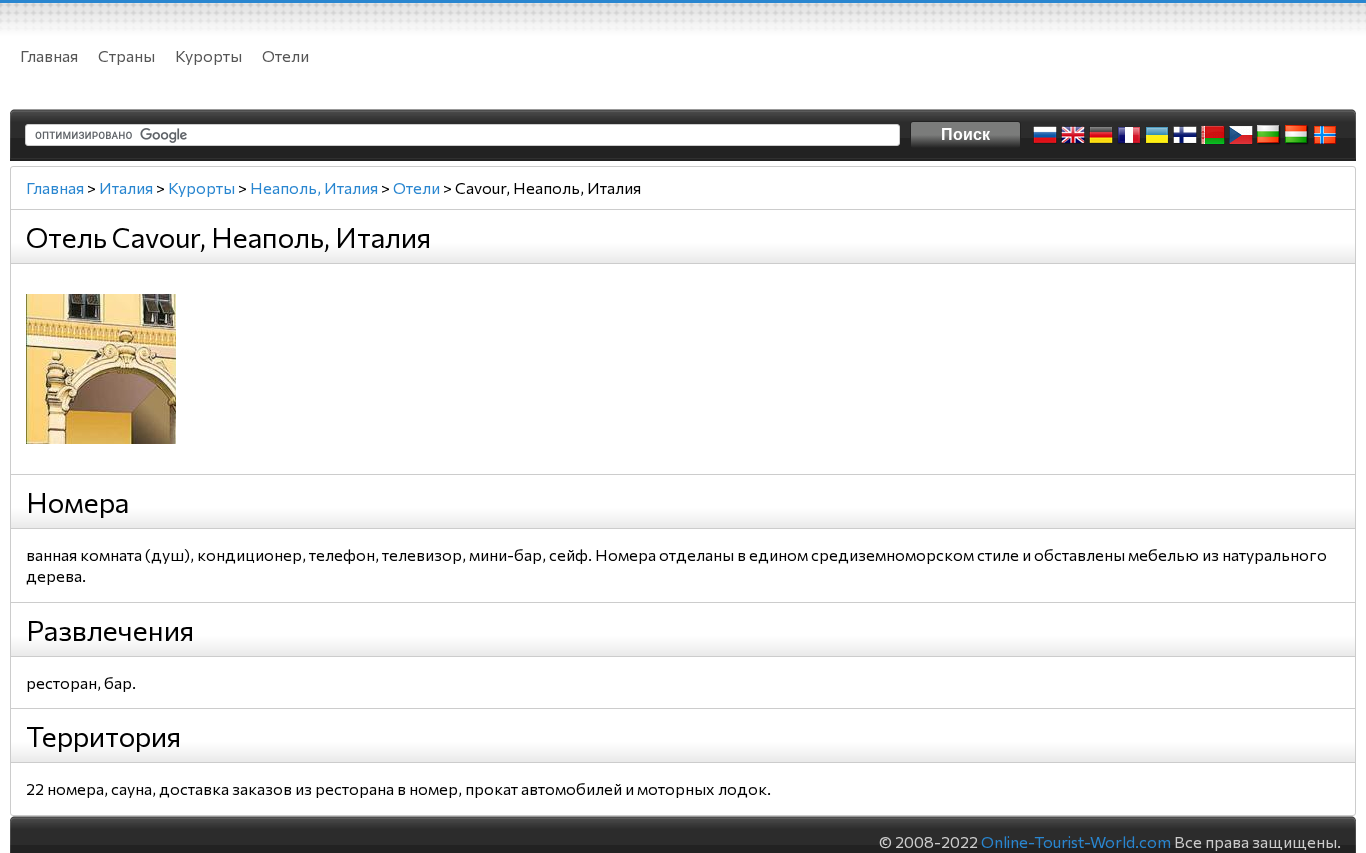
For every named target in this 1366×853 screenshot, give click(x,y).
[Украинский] (1157, 135)
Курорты (208, 55)
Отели (285, 55)
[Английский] (1073, 135)
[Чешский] (1241, 135)
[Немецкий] (1101, 135)
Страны (126, 55)
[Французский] (1129, 135)
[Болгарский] (1269, 135)
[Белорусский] (1213, 135)
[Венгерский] (1297, 135)
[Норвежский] (1325, 135)
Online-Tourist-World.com (1076, 841)
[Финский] (1185, 135)
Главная (49, 55)
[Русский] (1045, 135)
